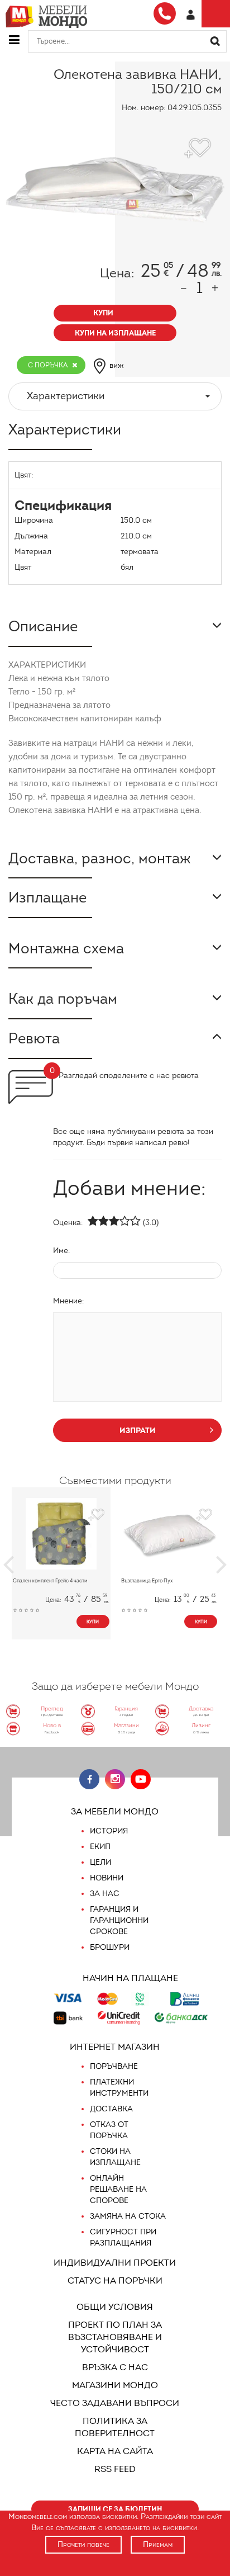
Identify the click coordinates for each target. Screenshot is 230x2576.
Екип (100, 1847)
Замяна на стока (128, 2216)
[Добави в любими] (96, 1515)
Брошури (110, 1947)
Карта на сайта (115, 2451)
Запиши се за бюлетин (115, 2509)
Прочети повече (83, 2544)
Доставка (111, 2109)
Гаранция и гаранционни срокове (119, 1920)
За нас (105, 1894)
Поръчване (114, 2066)
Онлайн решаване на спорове (118, 2189)
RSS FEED (115, 2469)
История (109, 1831)
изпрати (138, 1430)
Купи (93, 1622)
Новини (107, 1878)
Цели (100, 1862)
